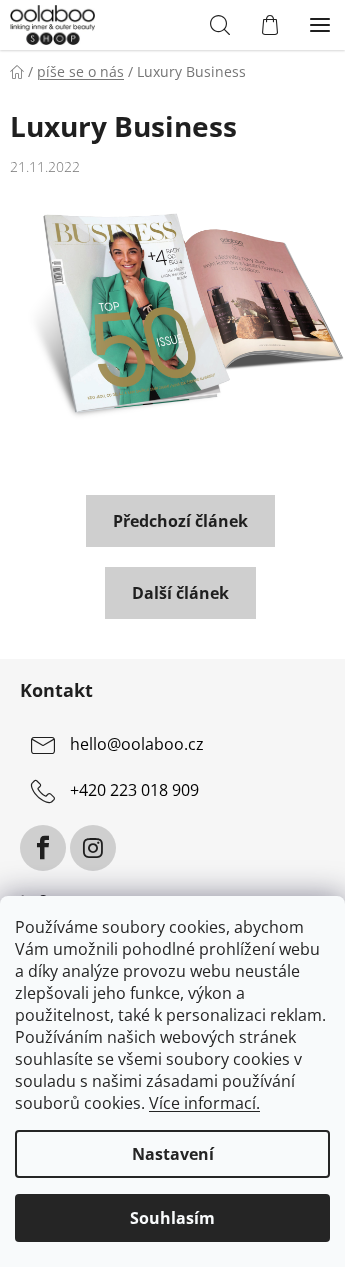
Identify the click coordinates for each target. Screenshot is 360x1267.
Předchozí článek (180, 521)
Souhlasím (172, 1218)
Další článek (180, 593)
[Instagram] (93, 848)
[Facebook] (43, 848)
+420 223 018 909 (134, 790)
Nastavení (173, 1154)
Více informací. (204, 1103)
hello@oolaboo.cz (137, 744)
